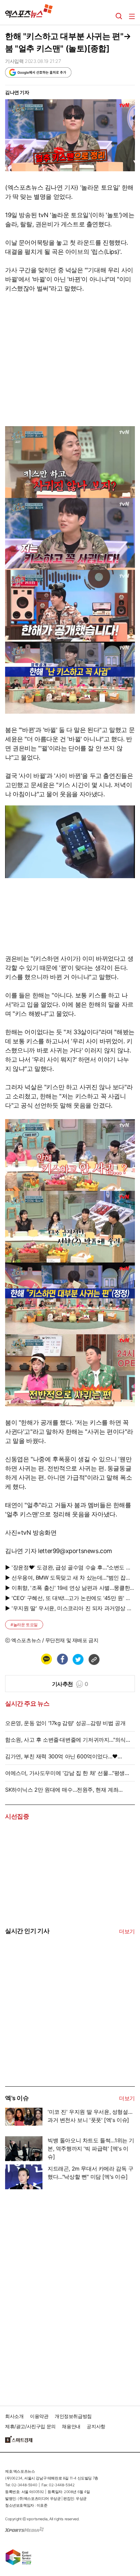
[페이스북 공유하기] (62, 1659)
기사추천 (70, 1684)
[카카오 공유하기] (46, 1659)
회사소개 (14, 2416)
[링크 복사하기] (94, 1659)
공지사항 (96, 2426)
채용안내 (71, 2426)
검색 (119, 16)
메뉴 (132, 16)
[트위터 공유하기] (78, 1659)
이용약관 (39, 2416)
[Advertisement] (56, 2035)
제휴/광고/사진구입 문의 (30, 2426)
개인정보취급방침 (73, 2416)
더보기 (127, 1931)
